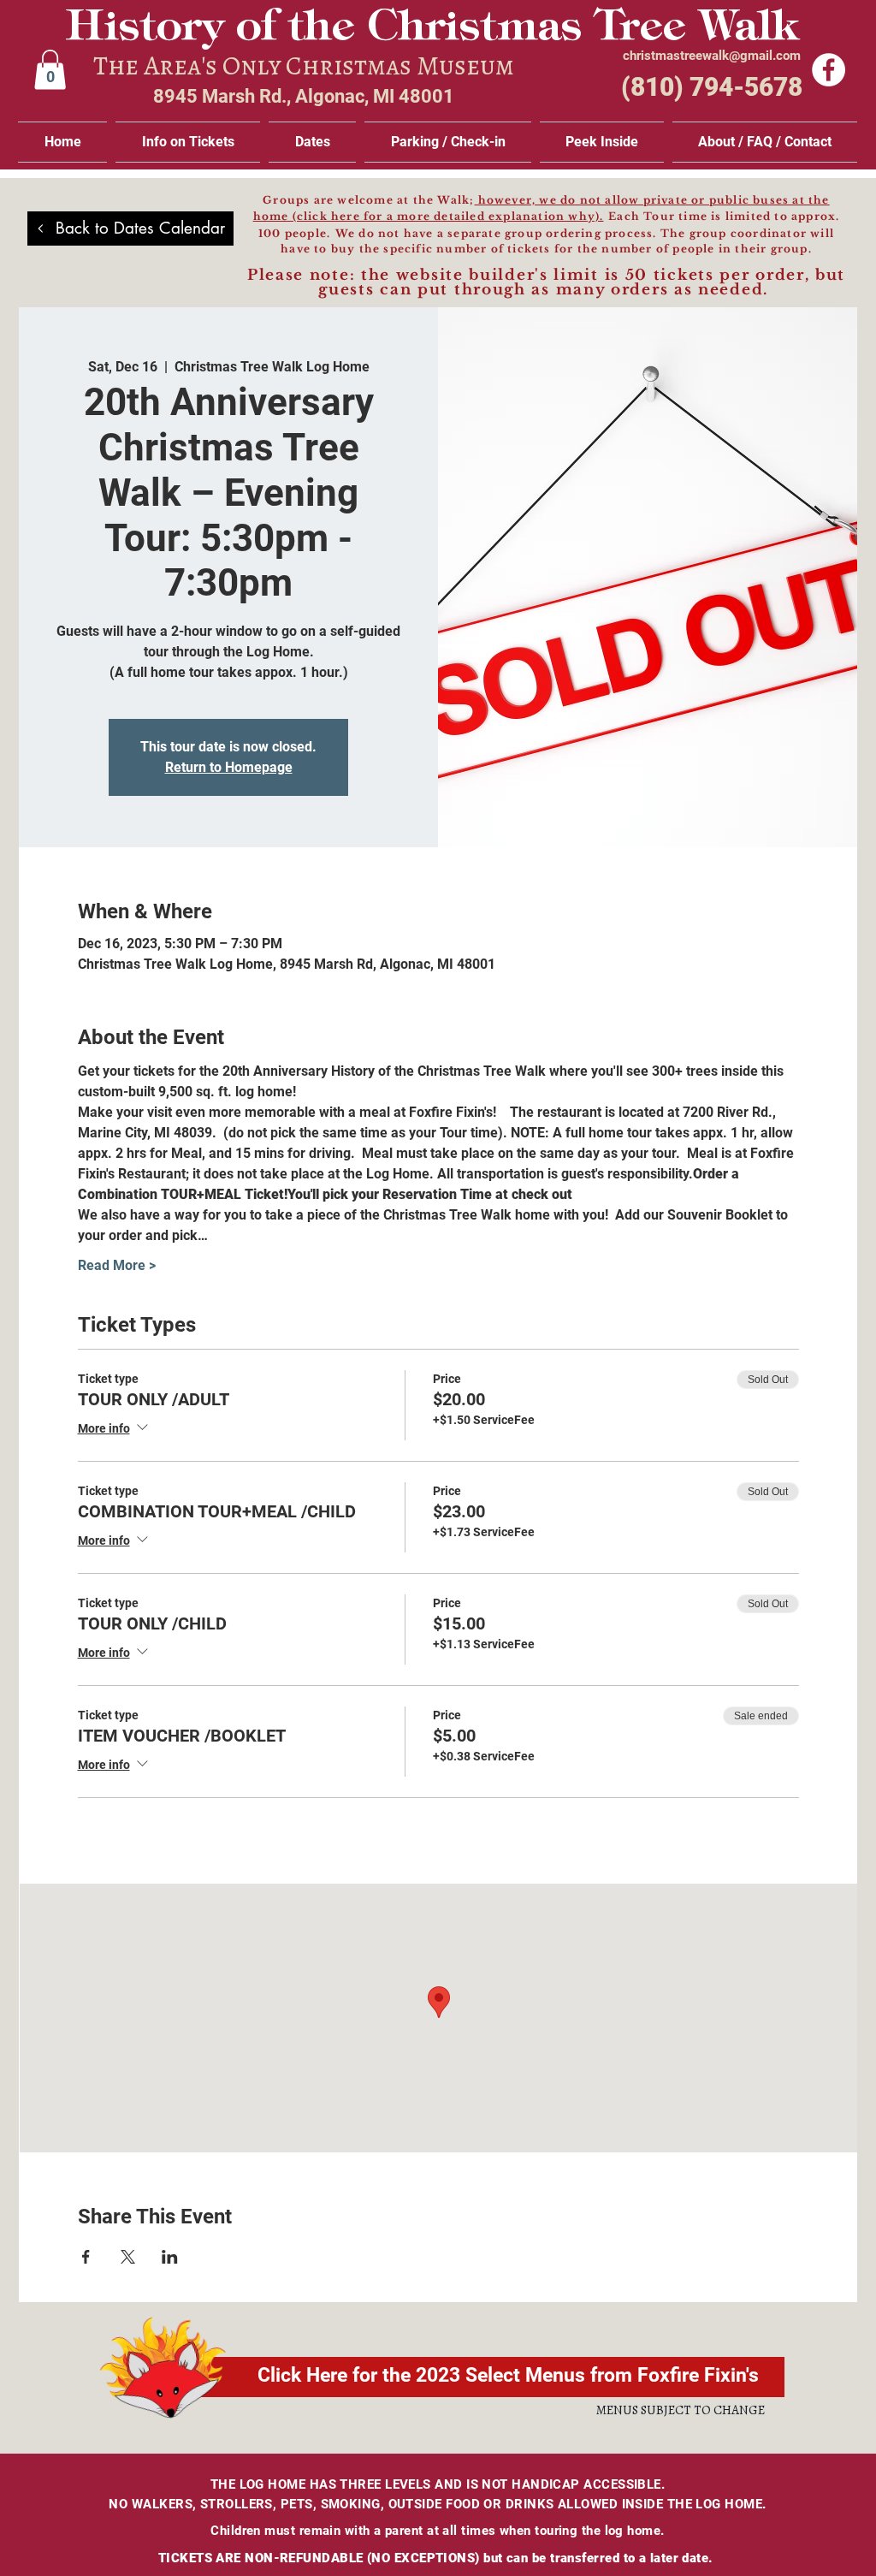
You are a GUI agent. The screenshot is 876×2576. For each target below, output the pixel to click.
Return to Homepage (229, 767)
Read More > (117, 1265)
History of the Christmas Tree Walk (432, 29)
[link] (50, 70)
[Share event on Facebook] (86, 2257)
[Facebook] (829, 70)
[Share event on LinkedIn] (170, 2257)
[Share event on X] (128, 2257)
